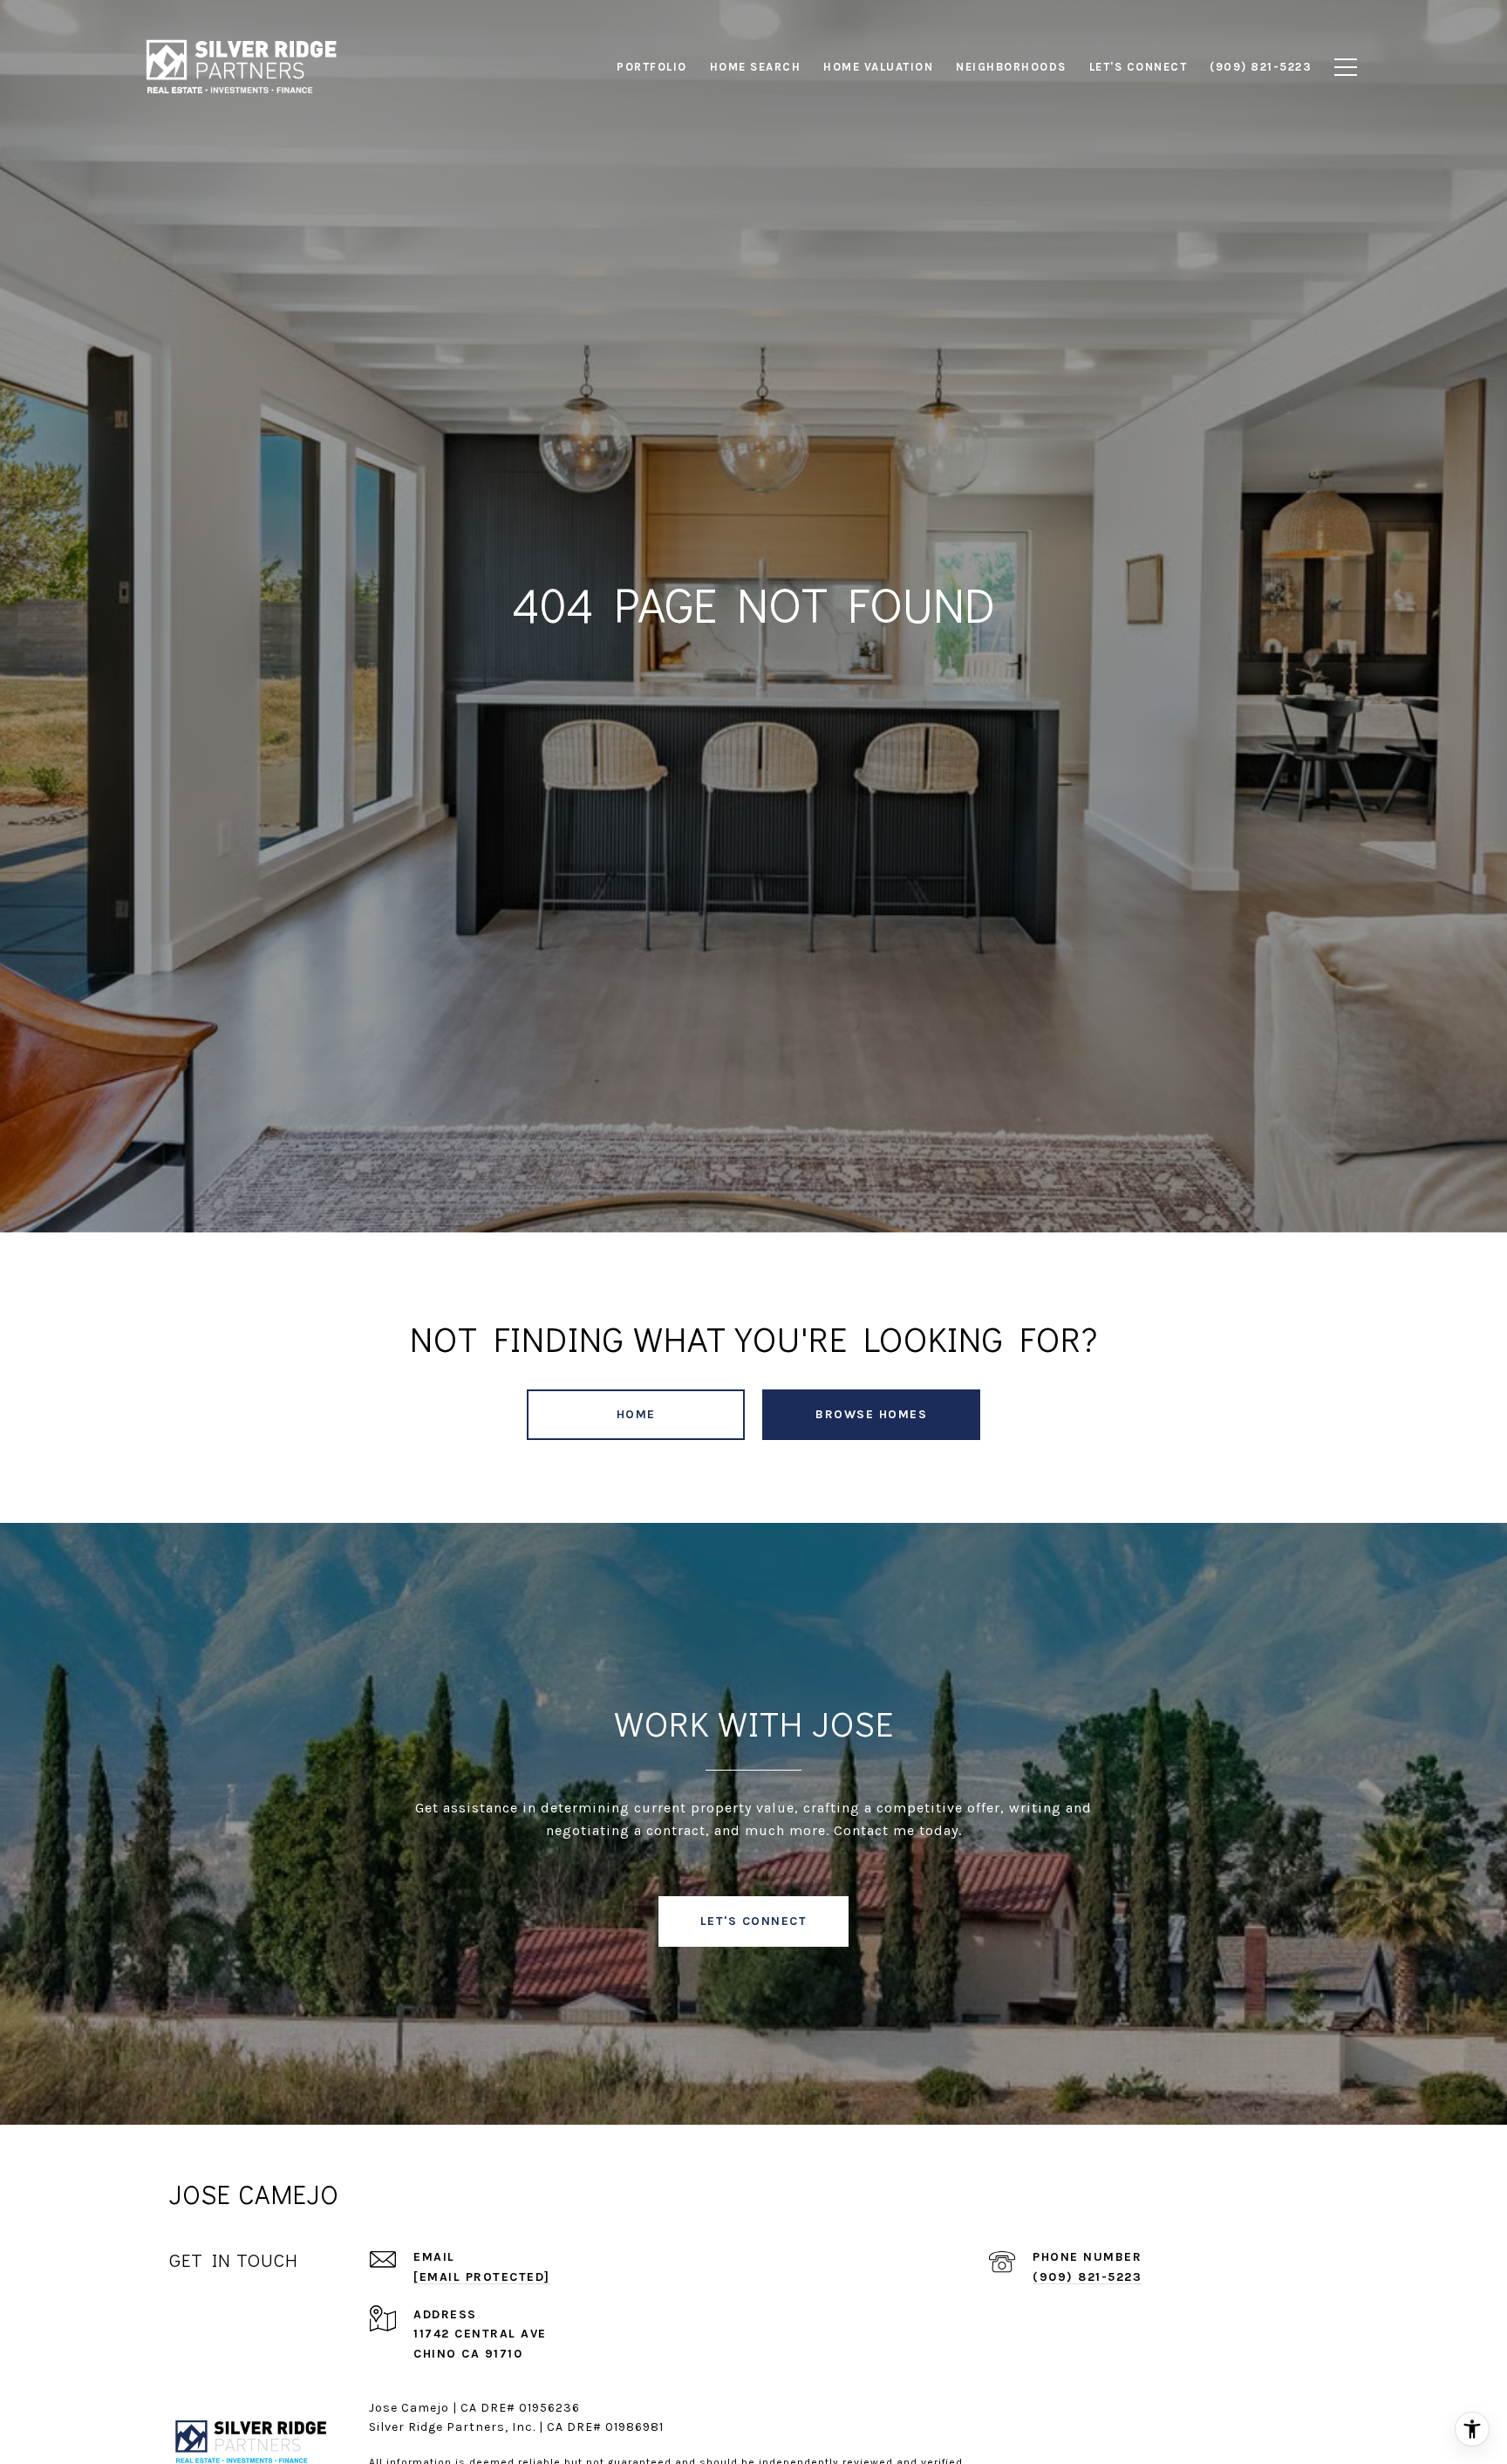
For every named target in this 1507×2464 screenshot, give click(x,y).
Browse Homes (871, 1414)
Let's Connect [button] (754, 1921)
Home (636, 1414)
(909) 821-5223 (1087, 2277)
